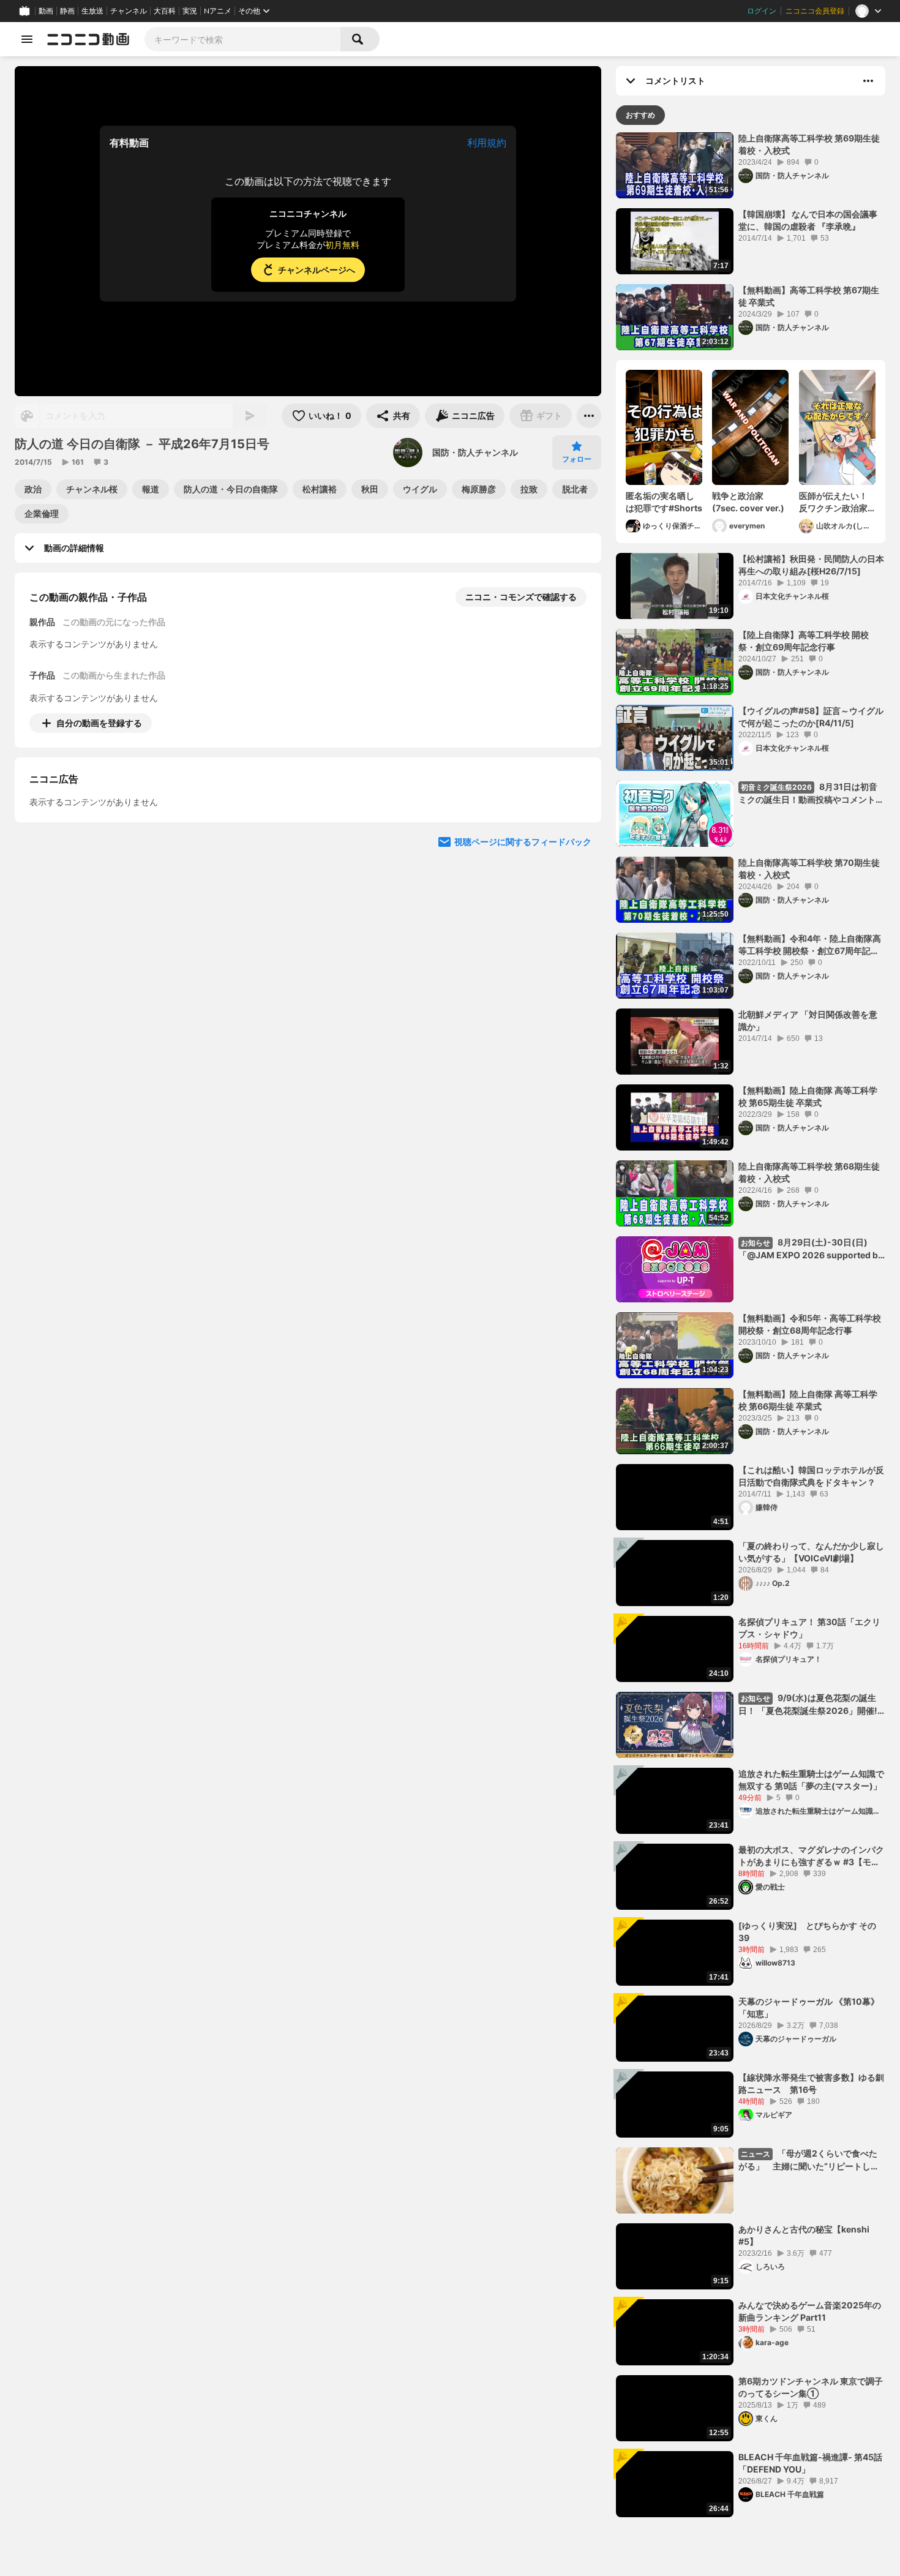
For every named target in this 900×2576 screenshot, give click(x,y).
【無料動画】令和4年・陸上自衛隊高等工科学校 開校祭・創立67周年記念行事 (810, 945)
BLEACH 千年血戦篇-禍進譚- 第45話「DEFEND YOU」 (810, 2463)
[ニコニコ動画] (88, 39)
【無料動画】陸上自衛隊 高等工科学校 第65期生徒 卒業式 (808, 1096)
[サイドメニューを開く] (27, 39)
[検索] (360, 39)
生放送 (92, 11)
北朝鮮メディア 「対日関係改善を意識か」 (808, 1020)
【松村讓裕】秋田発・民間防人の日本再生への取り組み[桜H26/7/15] (811, 565)
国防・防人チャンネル (475, 452)
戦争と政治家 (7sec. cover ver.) (750, 502)
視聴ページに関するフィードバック (523, 954)
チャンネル (129, 11)
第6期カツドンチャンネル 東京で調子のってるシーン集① (811, 2387)
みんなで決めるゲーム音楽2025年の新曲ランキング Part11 (810, 2311)
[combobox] (242, 39)
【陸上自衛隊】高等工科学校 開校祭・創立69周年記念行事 (804, 641)
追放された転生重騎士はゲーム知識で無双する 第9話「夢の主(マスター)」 (811, 1780)
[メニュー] (589, 416)
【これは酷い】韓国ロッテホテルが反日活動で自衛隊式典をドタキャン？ (811, 1476)
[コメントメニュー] (868, 81)
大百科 (165, 11)
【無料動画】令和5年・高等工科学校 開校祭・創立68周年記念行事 (810, 1324)
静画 (67, 11)
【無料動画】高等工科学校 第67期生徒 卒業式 (809, 296)
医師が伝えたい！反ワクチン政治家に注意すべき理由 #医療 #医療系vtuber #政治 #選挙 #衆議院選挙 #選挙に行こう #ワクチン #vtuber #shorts (837, 502)
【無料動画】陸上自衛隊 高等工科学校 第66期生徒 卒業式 (808, 1400)
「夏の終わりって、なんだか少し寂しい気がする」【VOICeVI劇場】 (811, 1552)
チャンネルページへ (317, 270)
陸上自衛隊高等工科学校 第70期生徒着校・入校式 (809, 869)
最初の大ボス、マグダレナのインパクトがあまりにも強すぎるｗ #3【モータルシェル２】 (811, 1856)
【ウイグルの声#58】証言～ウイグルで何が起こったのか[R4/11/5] (811, 717)
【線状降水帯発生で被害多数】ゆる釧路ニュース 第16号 (811, 2083)
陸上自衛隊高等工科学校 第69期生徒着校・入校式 (809, 144)
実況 (190, 11)
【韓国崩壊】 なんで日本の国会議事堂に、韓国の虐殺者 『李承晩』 (808, 220)
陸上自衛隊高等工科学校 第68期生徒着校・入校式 (809, 1172)
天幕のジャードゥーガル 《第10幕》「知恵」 (809, 2007)
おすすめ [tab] (640, 115)
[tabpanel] (751, 1325)
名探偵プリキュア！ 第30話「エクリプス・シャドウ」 (809, 1628)
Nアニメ (218, 11)
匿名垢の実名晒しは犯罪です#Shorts (664, 502)
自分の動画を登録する (99, 723)
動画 (46, 11)
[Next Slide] (577, 837)
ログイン (762, 11)
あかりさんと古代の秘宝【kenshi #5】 (804, 2235)
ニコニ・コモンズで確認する (521, 597)
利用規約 (487, 143)
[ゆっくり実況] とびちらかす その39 (807, 1932)
